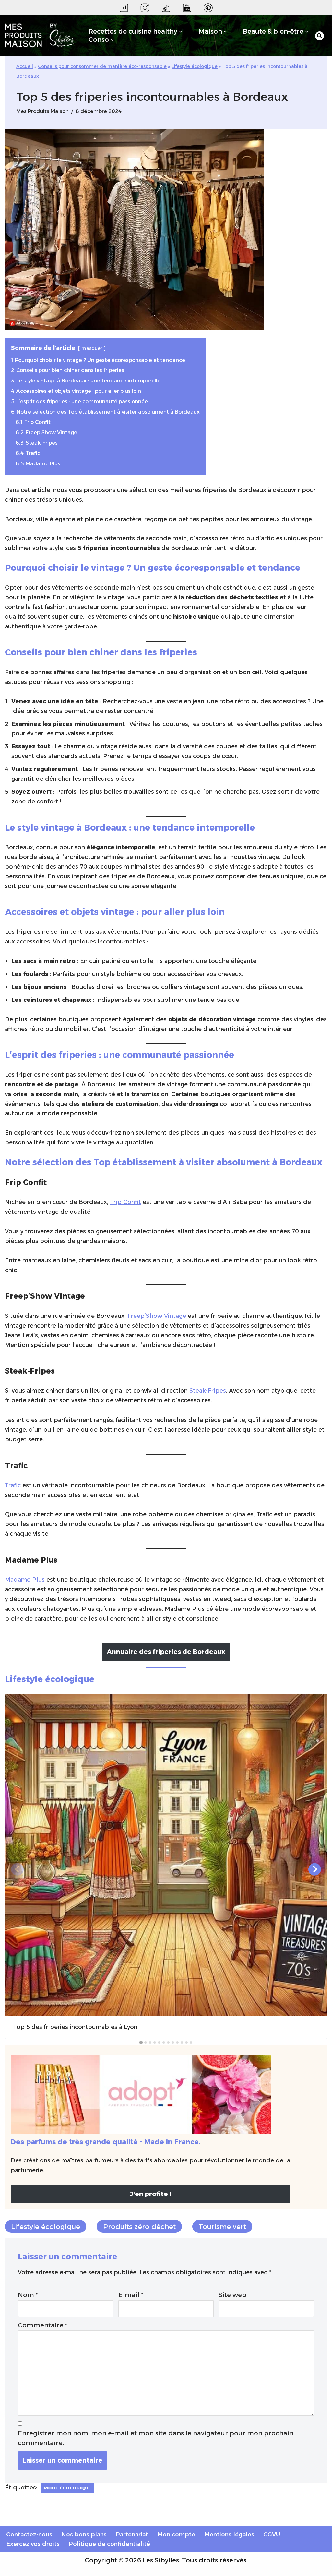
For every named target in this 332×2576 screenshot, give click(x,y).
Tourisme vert (222, 2226)
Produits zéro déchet (139, 2226)
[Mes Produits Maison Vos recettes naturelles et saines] (41, 36)
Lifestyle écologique (195, 66)
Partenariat (132, 2534)
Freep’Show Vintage (157, 1316)
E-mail (131, 2295)
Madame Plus (25, 1580)
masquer (92, 348)
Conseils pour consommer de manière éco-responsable (102, 66)
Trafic (13, 1485)
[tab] (141, 2042)
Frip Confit (125, 1202)
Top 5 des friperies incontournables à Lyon (75, 2027)
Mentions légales (229, 2534)
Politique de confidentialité (109, 2544)
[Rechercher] (320, 36)
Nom (28, 2295)
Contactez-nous (29, 2534)
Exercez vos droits (33, 2544)
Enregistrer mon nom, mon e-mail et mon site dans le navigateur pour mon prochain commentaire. (156, 2438)
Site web (232, 2295)
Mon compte (176, 2534)
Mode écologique (67, 2488)
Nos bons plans (84, 2534)
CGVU (272, 2534)
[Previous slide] (17, 1869)
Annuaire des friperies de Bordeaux (166, 1652)
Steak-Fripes (208, 1391)
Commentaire (43, 2325)
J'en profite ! (150, 2194)
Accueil (25, 66)
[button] (181, 32)
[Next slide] (315, 1869)
